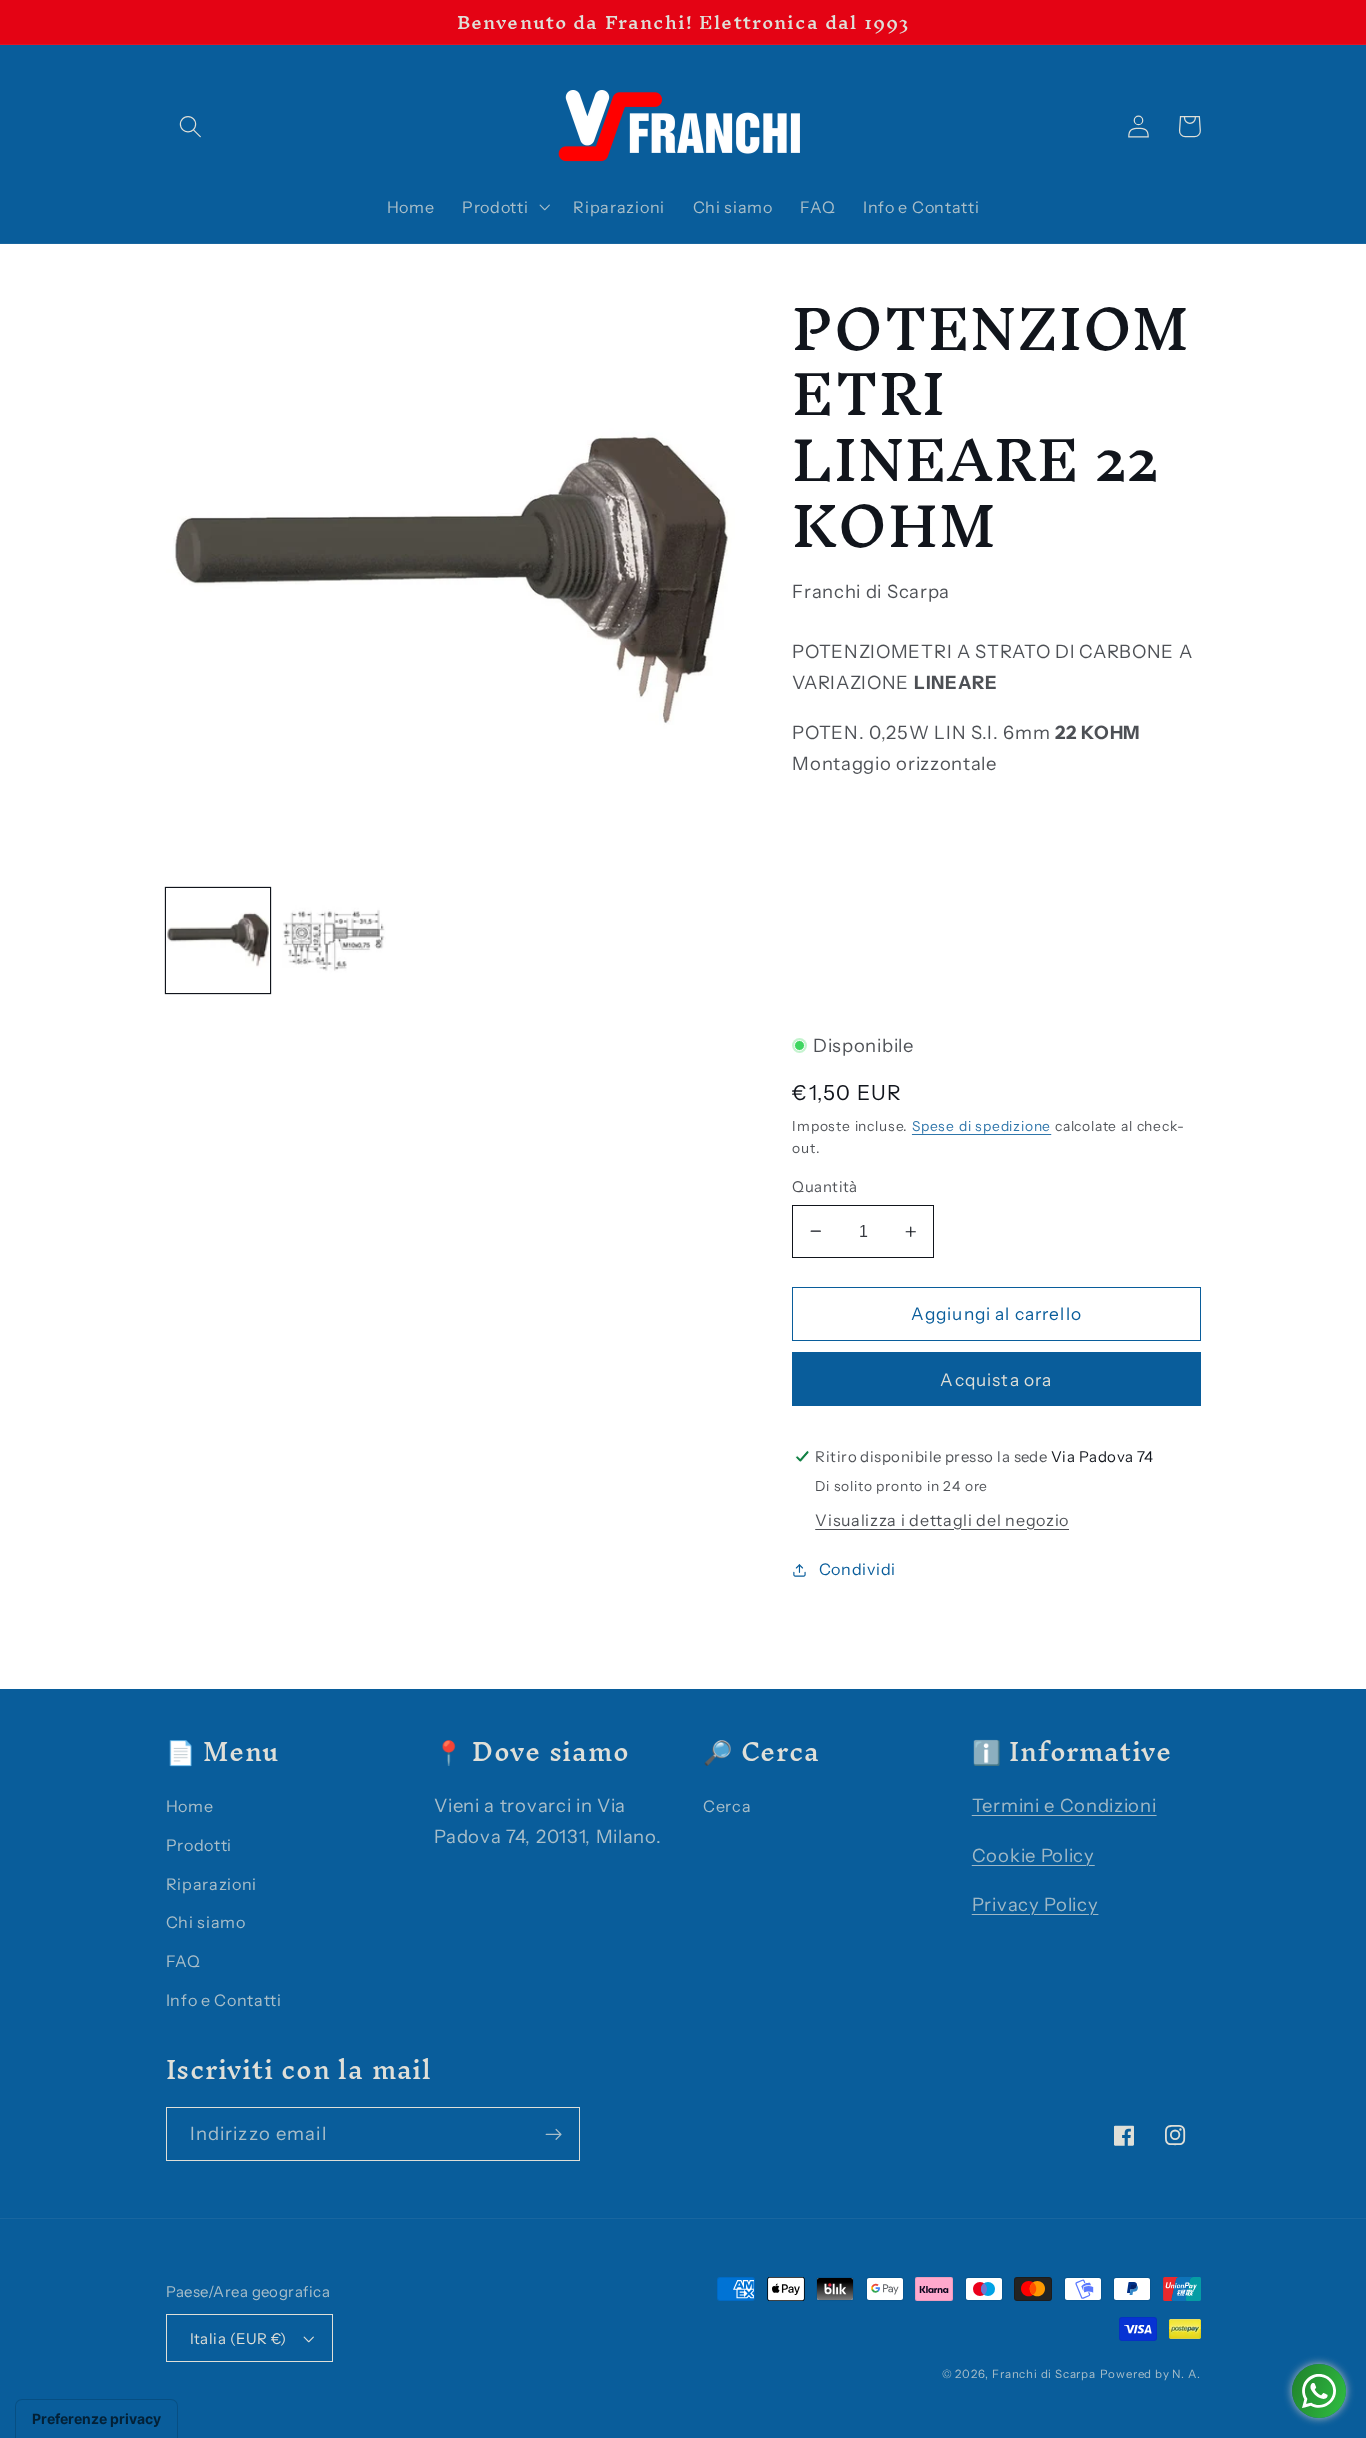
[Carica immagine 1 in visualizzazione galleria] (218, 940)
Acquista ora (996, 1379)
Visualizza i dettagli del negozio (942, 1520)
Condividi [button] (857, 1569)
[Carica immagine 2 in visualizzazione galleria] (334, 940)
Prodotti (199, 1845)
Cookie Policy (1033, 1855)
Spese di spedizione (981, 1126)
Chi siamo (206, 1922)
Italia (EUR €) (238, 2338)
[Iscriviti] (553, 2134)
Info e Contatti (224, 2000)
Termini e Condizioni (1064, 1805)
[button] (191, 126)
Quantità (825, 1186)
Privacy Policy (1035, 1904)
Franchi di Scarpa (1044, 2374)
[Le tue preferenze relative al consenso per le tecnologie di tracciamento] (96, 2419)
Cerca (727, 1806)
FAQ (183, 1961)
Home (190, 1806)
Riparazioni (212, 1884)
